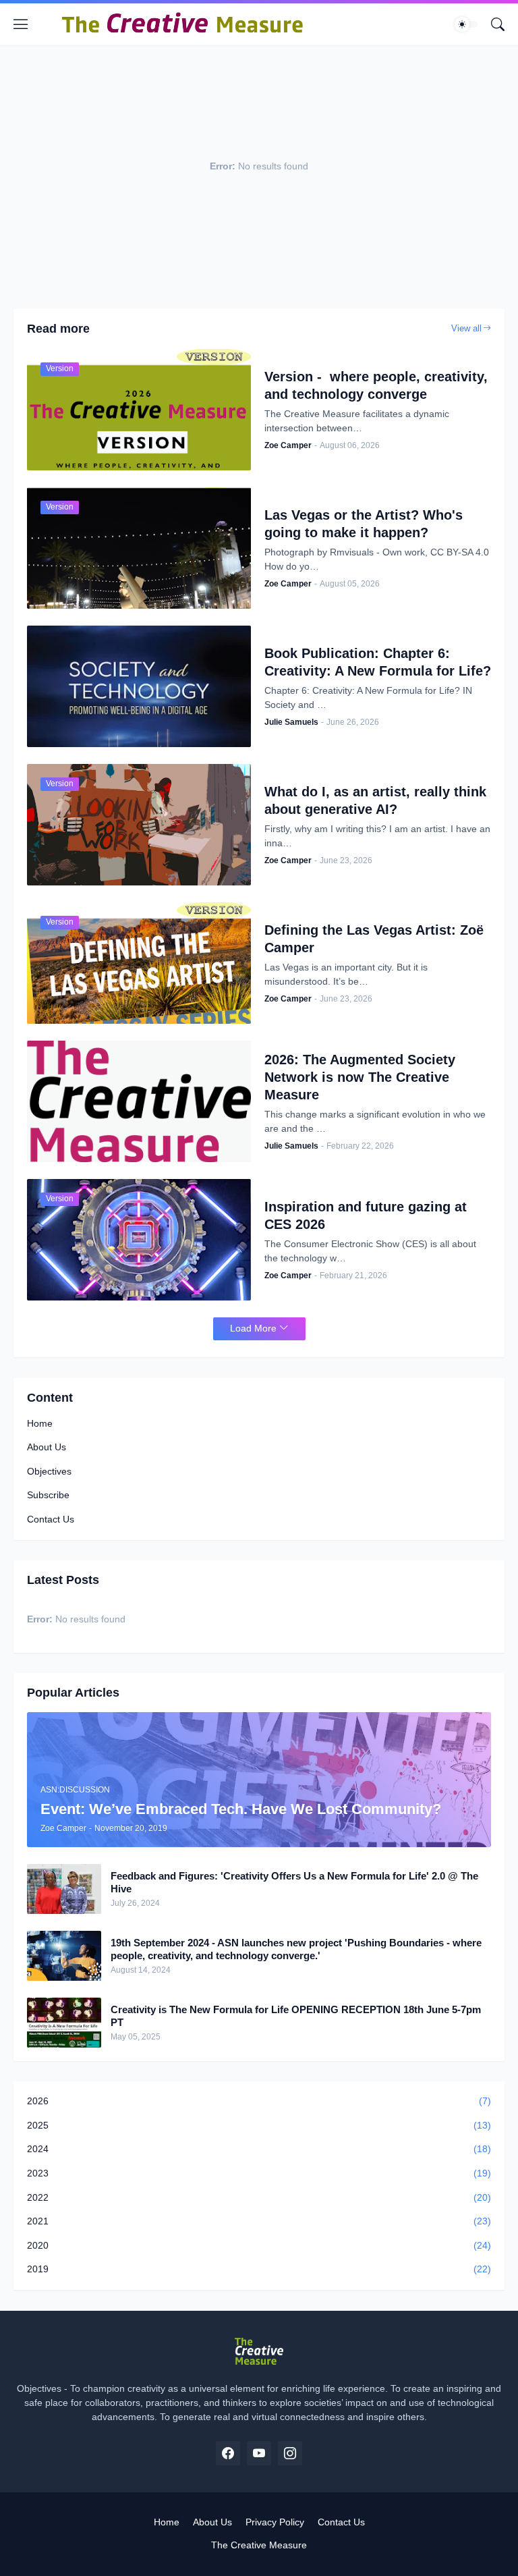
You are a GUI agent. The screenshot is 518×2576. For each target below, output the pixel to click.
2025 (259, 2125)
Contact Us (51, 1519)
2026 (259, 2101)
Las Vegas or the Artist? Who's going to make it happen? (364, 524)
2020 (259, 2245)
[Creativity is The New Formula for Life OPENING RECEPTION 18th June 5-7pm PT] (64, 2023)
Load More (253, 1328)
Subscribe (48, 1495)
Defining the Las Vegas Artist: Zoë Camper (374, 939)
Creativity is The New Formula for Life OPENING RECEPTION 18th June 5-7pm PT (296, 2016)
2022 (259, 2197)
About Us (47, 1447)
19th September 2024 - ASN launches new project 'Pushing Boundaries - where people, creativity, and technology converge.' (296, 1949)
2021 (259, 2221)
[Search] (498, 24)
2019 (259, 2269)
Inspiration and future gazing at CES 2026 (366, 1215)
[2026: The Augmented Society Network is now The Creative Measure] (139, 1101)
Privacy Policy (275, 2522)
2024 (259, 2149)
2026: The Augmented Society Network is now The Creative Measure (360, 1077)
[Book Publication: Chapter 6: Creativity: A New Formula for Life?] (139, 686)
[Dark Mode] (466, 24)
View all (466, 328)
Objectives (49, 1471)
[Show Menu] (21, 24)
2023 (259, 2173)
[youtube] (259, 2453)
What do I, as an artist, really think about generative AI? (375, 800)
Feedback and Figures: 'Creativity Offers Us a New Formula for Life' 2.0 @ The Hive (294, 1883)
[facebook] (228, 2453)
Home (40, 1423)
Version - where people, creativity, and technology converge (376, 385)
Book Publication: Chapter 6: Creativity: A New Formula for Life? (378, 662)
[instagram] (290, 2453)
